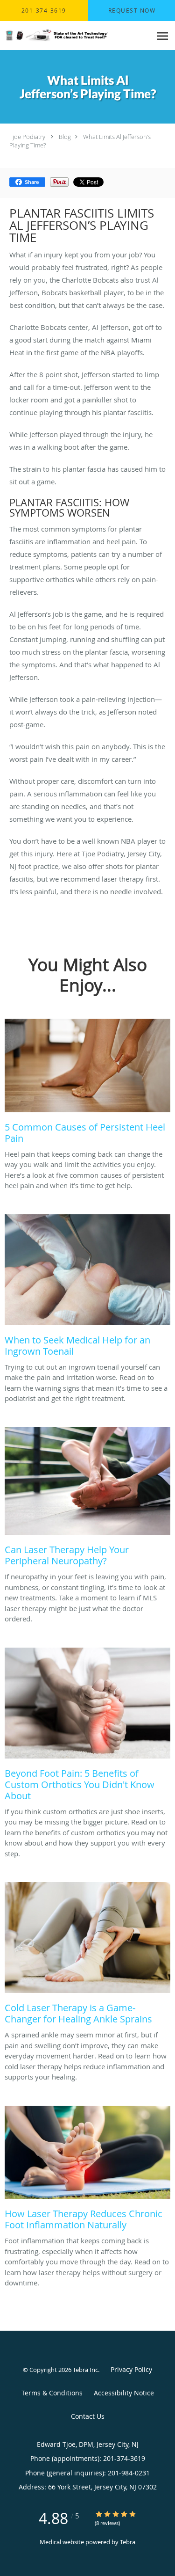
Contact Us (88, 2416)
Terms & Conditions (52, 2393)
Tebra (128, 2542)
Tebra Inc (85, 2370)
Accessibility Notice (124, 2393)
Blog (65, 137)
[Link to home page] (76, 36)
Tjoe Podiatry (27, 137)
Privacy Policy (131, 2369)
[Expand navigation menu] (163, 36)
